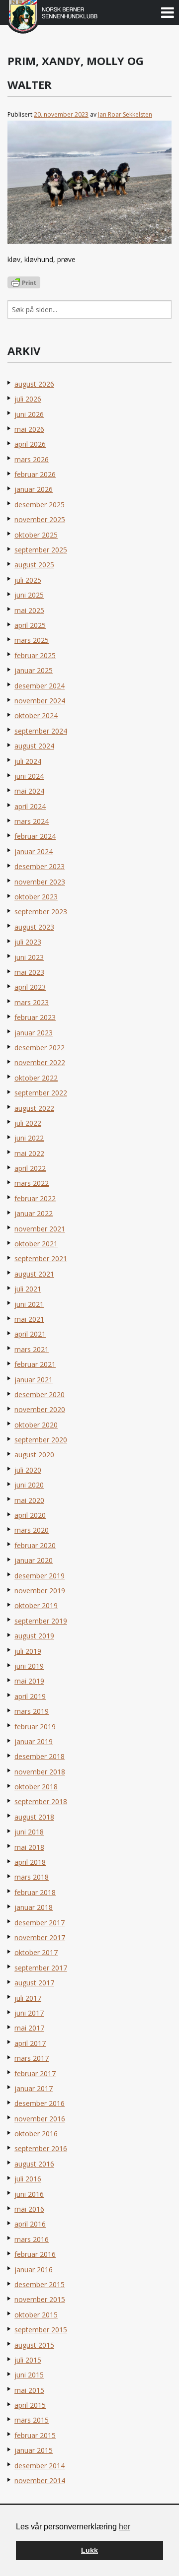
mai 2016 (29, 2209)
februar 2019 (35, 1727)
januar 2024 (34, 851)
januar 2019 (34, 1741)
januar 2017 (34, 2088)
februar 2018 (35, 1892)
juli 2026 (28, 399)
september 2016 (41, 2148)
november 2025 (40, 519)
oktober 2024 (36, 715)
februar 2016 (35, 2254)
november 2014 (40, 2480)
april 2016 (30, 2224)
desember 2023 (40, 866)
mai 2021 (29, 1319)
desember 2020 (40, 1394)
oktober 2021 (36, 1244)
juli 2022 (28, 1123)
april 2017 (30, 2043)
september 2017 (41, 1968)
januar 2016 (34, 2270)
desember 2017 (40, 1923)
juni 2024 (29, 776)
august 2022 (34, 1108)
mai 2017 (29, 2028)
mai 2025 (29, 610)
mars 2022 (32, 1183)
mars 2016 (32, 2239)
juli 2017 (28, 1998)
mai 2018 (29, 1847)
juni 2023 (29, 957)
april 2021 (30, 1334)
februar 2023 (35, 1017)
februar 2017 (35, 2073)
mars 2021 (32, 1349)
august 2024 (34, 746)
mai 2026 (29, 429)
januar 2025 (34, 670)
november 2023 (40, 882)
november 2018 (40, 1772)
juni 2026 (29, 414)
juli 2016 (28, 2179)
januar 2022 (34, 1213)
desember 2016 (40, 2103)
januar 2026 (34, 489)
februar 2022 (35, 1198)
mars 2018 (32, 1877)
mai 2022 (29, 1153)
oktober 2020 (36, 1425)
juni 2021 (29, 1304)
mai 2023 (29, 972)
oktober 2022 (36, 1078)
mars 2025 (32, 640)
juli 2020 (28, 1470)
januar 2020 (34, 1560)
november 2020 (40, 1409)
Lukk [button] (89, 2550)
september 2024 (41, 731)
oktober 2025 (36, 535)
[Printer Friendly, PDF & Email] (24, 282)
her (125, 2527)
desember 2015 (40, 2284)
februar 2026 (35, 474)
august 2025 (34, 565)
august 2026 (34, 384)
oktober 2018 (36, 1787)
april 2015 (30, 2405)
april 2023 (30, 987)
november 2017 (40, 1937)
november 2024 (40, 701)
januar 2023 (34, 1033)
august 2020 (34, 1455)
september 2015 (41, 2330)
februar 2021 (35, 1364)
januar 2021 (34, 1380)
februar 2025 (35, 655)
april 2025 (30, 625)
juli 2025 (28, 580)
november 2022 (40, 1062)
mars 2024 (32, 821)
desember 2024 (40, 686)
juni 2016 (29, 2194)
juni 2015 (29, 2375)
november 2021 (40, 1229)
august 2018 (34, 1817)
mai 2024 (29, 791)
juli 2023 (28, 942)
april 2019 (30, 1696)
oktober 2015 (36, 2315)
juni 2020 (29, 1485)
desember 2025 (40, 505)
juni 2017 (29, 2013)
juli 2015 (28, 2360)
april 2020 (30, 1515)
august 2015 (34, 2345)
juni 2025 (29, 595)
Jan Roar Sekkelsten (125, 114)
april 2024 (30, 806)
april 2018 (30, 1862)
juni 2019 (29, 1666)
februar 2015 (35, 2435)
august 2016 (34, 2164)
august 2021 (34, 1274)
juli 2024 (28, 761)
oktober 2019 (36, 1605)
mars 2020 (32, 1530)
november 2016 (40, 2119)
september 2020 (41, 1440)
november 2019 (40, 1591)
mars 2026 (32, 459)
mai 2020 (29, 1500)
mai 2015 (29, 2390)
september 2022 (41, 1093)
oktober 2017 (36, 1952)
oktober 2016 (36, 2134)
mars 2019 (32, 1711)
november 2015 (40, 2299)
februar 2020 (35, 1545)
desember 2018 (40, 1756)
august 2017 (34, 1983)
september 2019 (41, 1621)
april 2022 (30, 1168)
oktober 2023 (36, 897)
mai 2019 (29, 1681)
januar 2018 (34, 1907)
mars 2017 (32, 2058)
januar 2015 (34, 2450)
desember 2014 (40, 2466)
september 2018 (41, 1801)
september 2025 (41, 550)
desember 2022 (40, 1048)
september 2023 (41, 912)
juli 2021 (28, 1289)
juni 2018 (29, 1832)
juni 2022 (29, 1138)
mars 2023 (32, 1002)
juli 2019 (28, 1651)
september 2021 (41, 1258)
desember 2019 (40, 1576)
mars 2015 (32, 2420)
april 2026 (30, 444)
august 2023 (34, 927)
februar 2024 (35, 836)
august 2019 (34, 1636)
